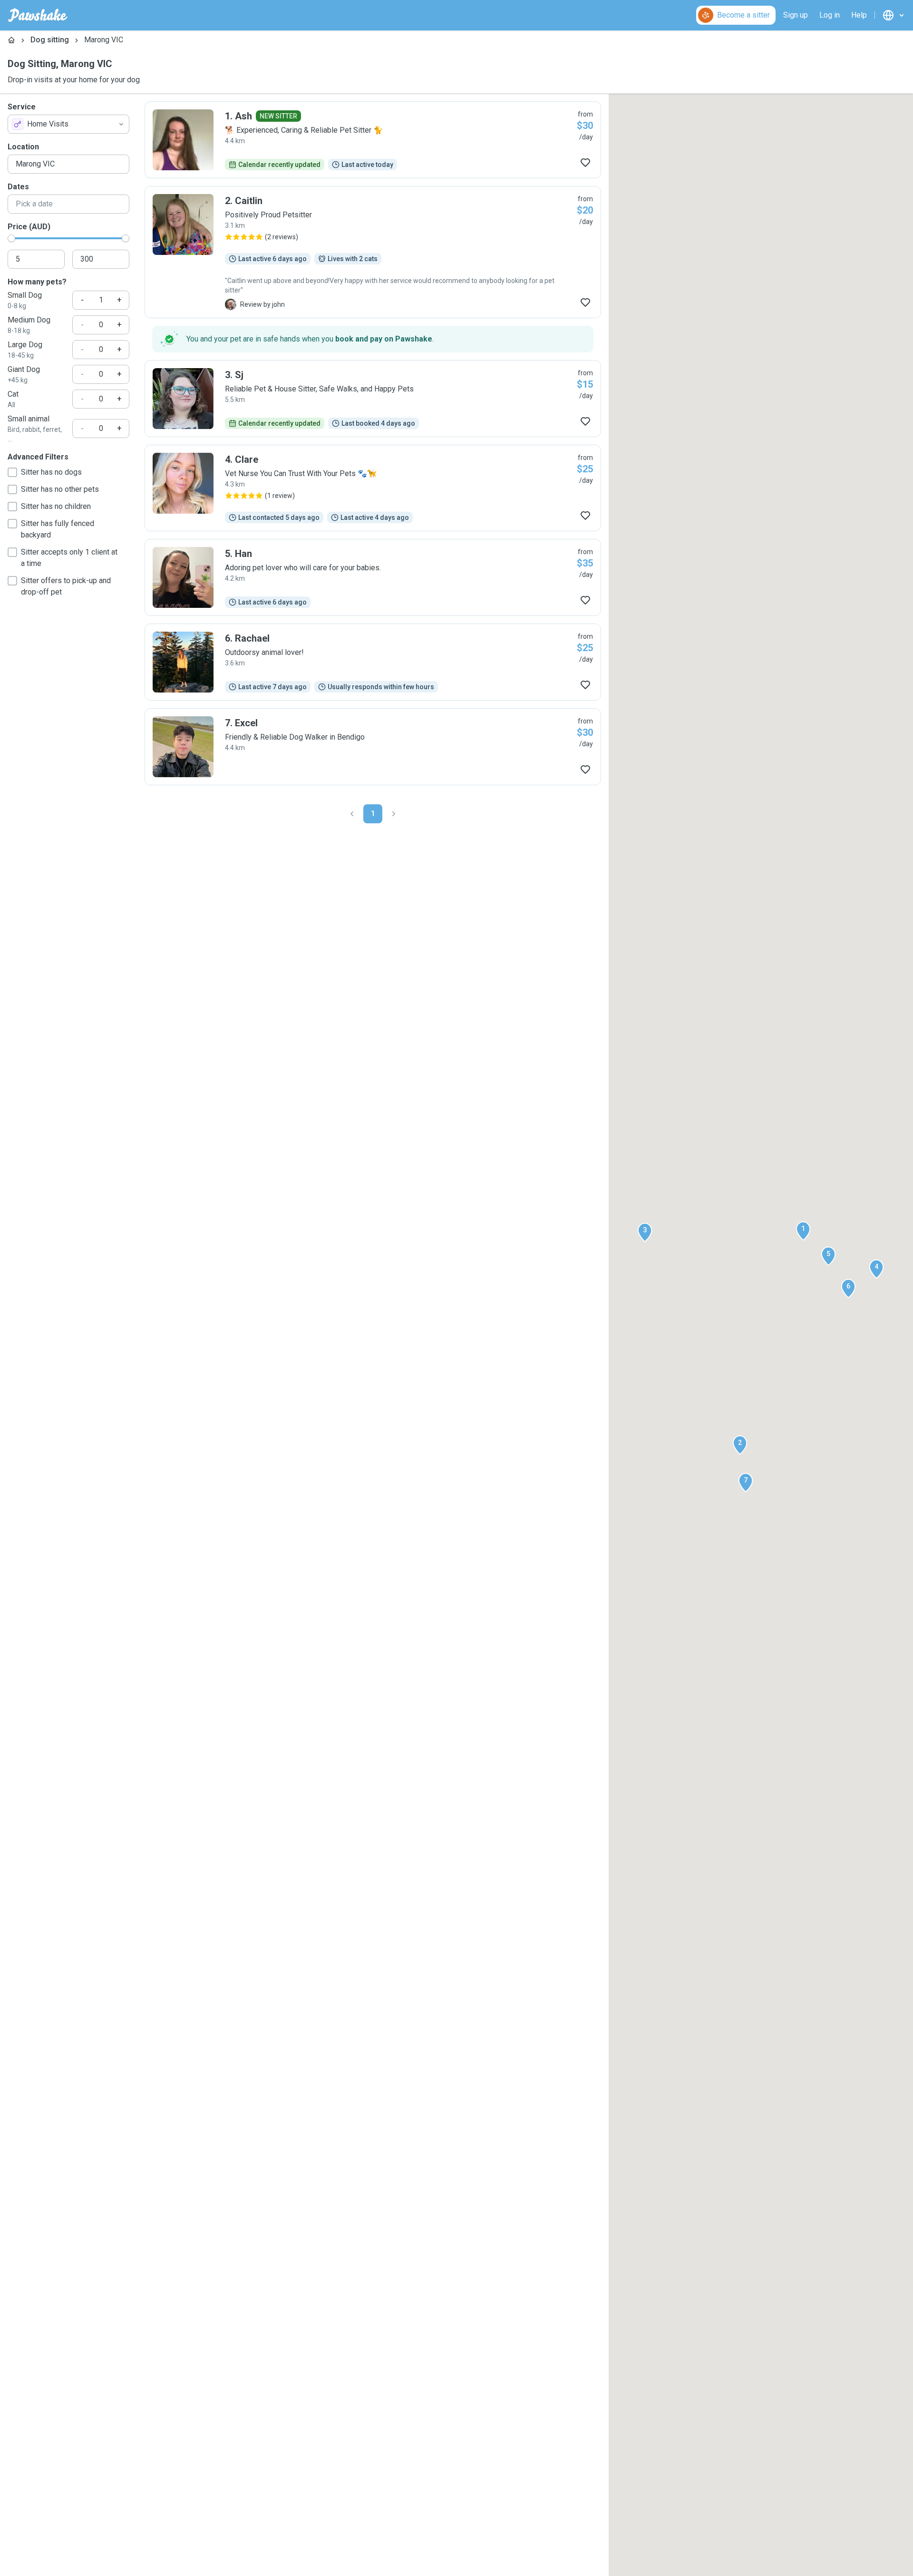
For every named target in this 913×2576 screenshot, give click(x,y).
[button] (803, 1231)
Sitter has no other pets (60, 489)
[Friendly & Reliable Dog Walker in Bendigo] (373, 747)
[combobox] (68, 124)
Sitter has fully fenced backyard (58, 529)
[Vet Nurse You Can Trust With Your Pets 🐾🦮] (373, 488)
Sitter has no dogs (51, 472)
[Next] (394, 814)
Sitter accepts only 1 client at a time (69, 558)
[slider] (11, 238)
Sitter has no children (56, 506)
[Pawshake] (38, 15)
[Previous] (352, 814)
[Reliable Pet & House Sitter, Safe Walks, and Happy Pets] (373, 399)
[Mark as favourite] (585, 163)
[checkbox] (12, 472)
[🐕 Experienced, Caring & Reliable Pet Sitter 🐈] (373, 140)
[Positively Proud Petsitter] (373, 252)
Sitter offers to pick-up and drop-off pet (66, 586)
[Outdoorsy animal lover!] (373, 662)
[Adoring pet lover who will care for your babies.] (373, 577)
